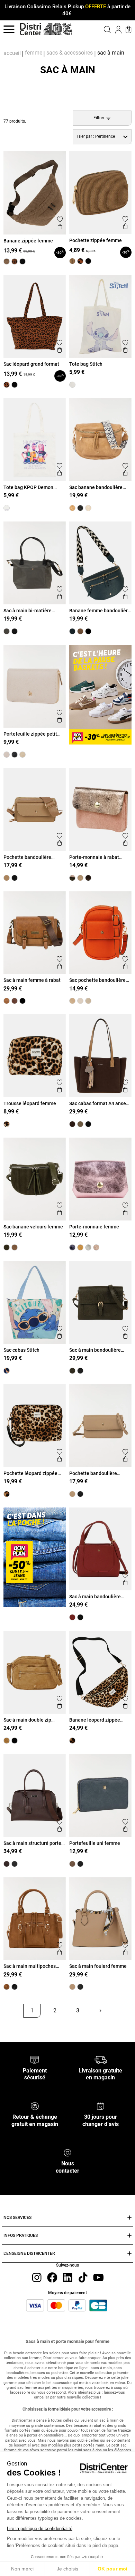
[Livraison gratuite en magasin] (100, 2059)
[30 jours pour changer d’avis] (100, 2106)
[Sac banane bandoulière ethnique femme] (72, 508)
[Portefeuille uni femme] (72, 1864)
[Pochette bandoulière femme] (72, 1494)
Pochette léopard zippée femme (30, 1473)
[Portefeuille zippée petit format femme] (7, 755)
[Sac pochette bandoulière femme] (72, 1001)
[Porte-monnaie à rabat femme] (72, 878)
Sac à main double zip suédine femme (27, 1720)
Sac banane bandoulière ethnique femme (96, 487)
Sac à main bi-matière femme (28, 611)
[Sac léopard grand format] (7, 385)
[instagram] (37, 2277)
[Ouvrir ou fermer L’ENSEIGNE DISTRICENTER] (129, 2254)
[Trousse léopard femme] (7, 1124)
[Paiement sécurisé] (35, 2059)
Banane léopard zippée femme (95, 1720)
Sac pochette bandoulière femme (97, 980)
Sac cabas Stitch (21, 1350)
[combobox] (102, 137)
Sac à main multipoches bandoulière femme (30, 1966)
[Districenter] (30, 29)
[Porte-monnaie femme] (72, 1247)
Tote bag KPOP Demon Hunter (28, 487)
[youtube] (98, 2277)
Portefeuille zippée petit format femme (30, 734)
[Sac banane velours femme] (7, 1247)
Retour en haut (27, 2026)
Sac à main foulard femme (98, 1966)
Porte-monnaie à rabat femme (94, 857)
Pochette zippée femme (96, 240)
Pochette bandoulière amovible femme (27, 857)
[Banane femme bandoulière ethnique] (72, 631)
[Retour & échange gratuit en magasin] (35, 2106)
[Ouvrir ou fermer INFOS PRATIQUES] (129, 2236)
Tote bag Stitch (86, 364)
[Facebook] (52, 2277)
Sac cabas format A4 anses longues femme (99, 1103)
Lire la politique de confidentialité (40, 2529)
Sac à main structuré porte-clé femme (33, 1843)
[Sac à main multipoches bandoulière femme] (7, 1987)
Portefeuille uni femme (95, 1843)
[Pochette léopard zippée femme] (7, 1494)
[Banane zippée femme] (7, 261)
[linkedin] (67, 2277)
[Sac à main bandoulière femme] (72, 1371)
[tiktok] (83, 2277)
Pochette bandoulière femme (93, 1473)
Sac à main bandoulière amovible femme (95, 1597)
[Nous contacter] (67, 2152)
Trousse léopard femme (30, 1103)
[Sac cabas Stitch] (7, 1371)
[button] (101, 29)
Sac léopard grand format (31, 364)
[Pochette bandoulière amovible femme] (7, 878)
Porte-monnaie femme (94, 1227)
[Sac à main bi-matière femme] (7, 631)
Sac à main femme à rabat (32, 980)
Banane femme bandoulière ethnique (100, 611)
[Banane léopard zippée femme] (72, 1741)
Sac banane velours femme (33, 1227)
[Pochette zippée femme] (72, 261)
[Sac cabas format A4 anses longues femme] (72, 1124)
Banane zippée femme (28, 241)
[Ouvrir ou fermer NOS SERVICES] (129, 2218)
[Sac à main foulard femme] (72, 1987)
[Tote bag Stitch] (72, 385)
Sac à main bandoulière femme (95, 1350)
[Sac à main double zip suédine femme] (7, 1741)
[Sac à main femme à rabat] (7, 1001)
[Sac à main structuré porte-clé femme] (7, 1864)
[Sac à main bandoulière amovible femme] (72, 1617)
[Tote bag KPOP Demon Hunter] (7, 508)
